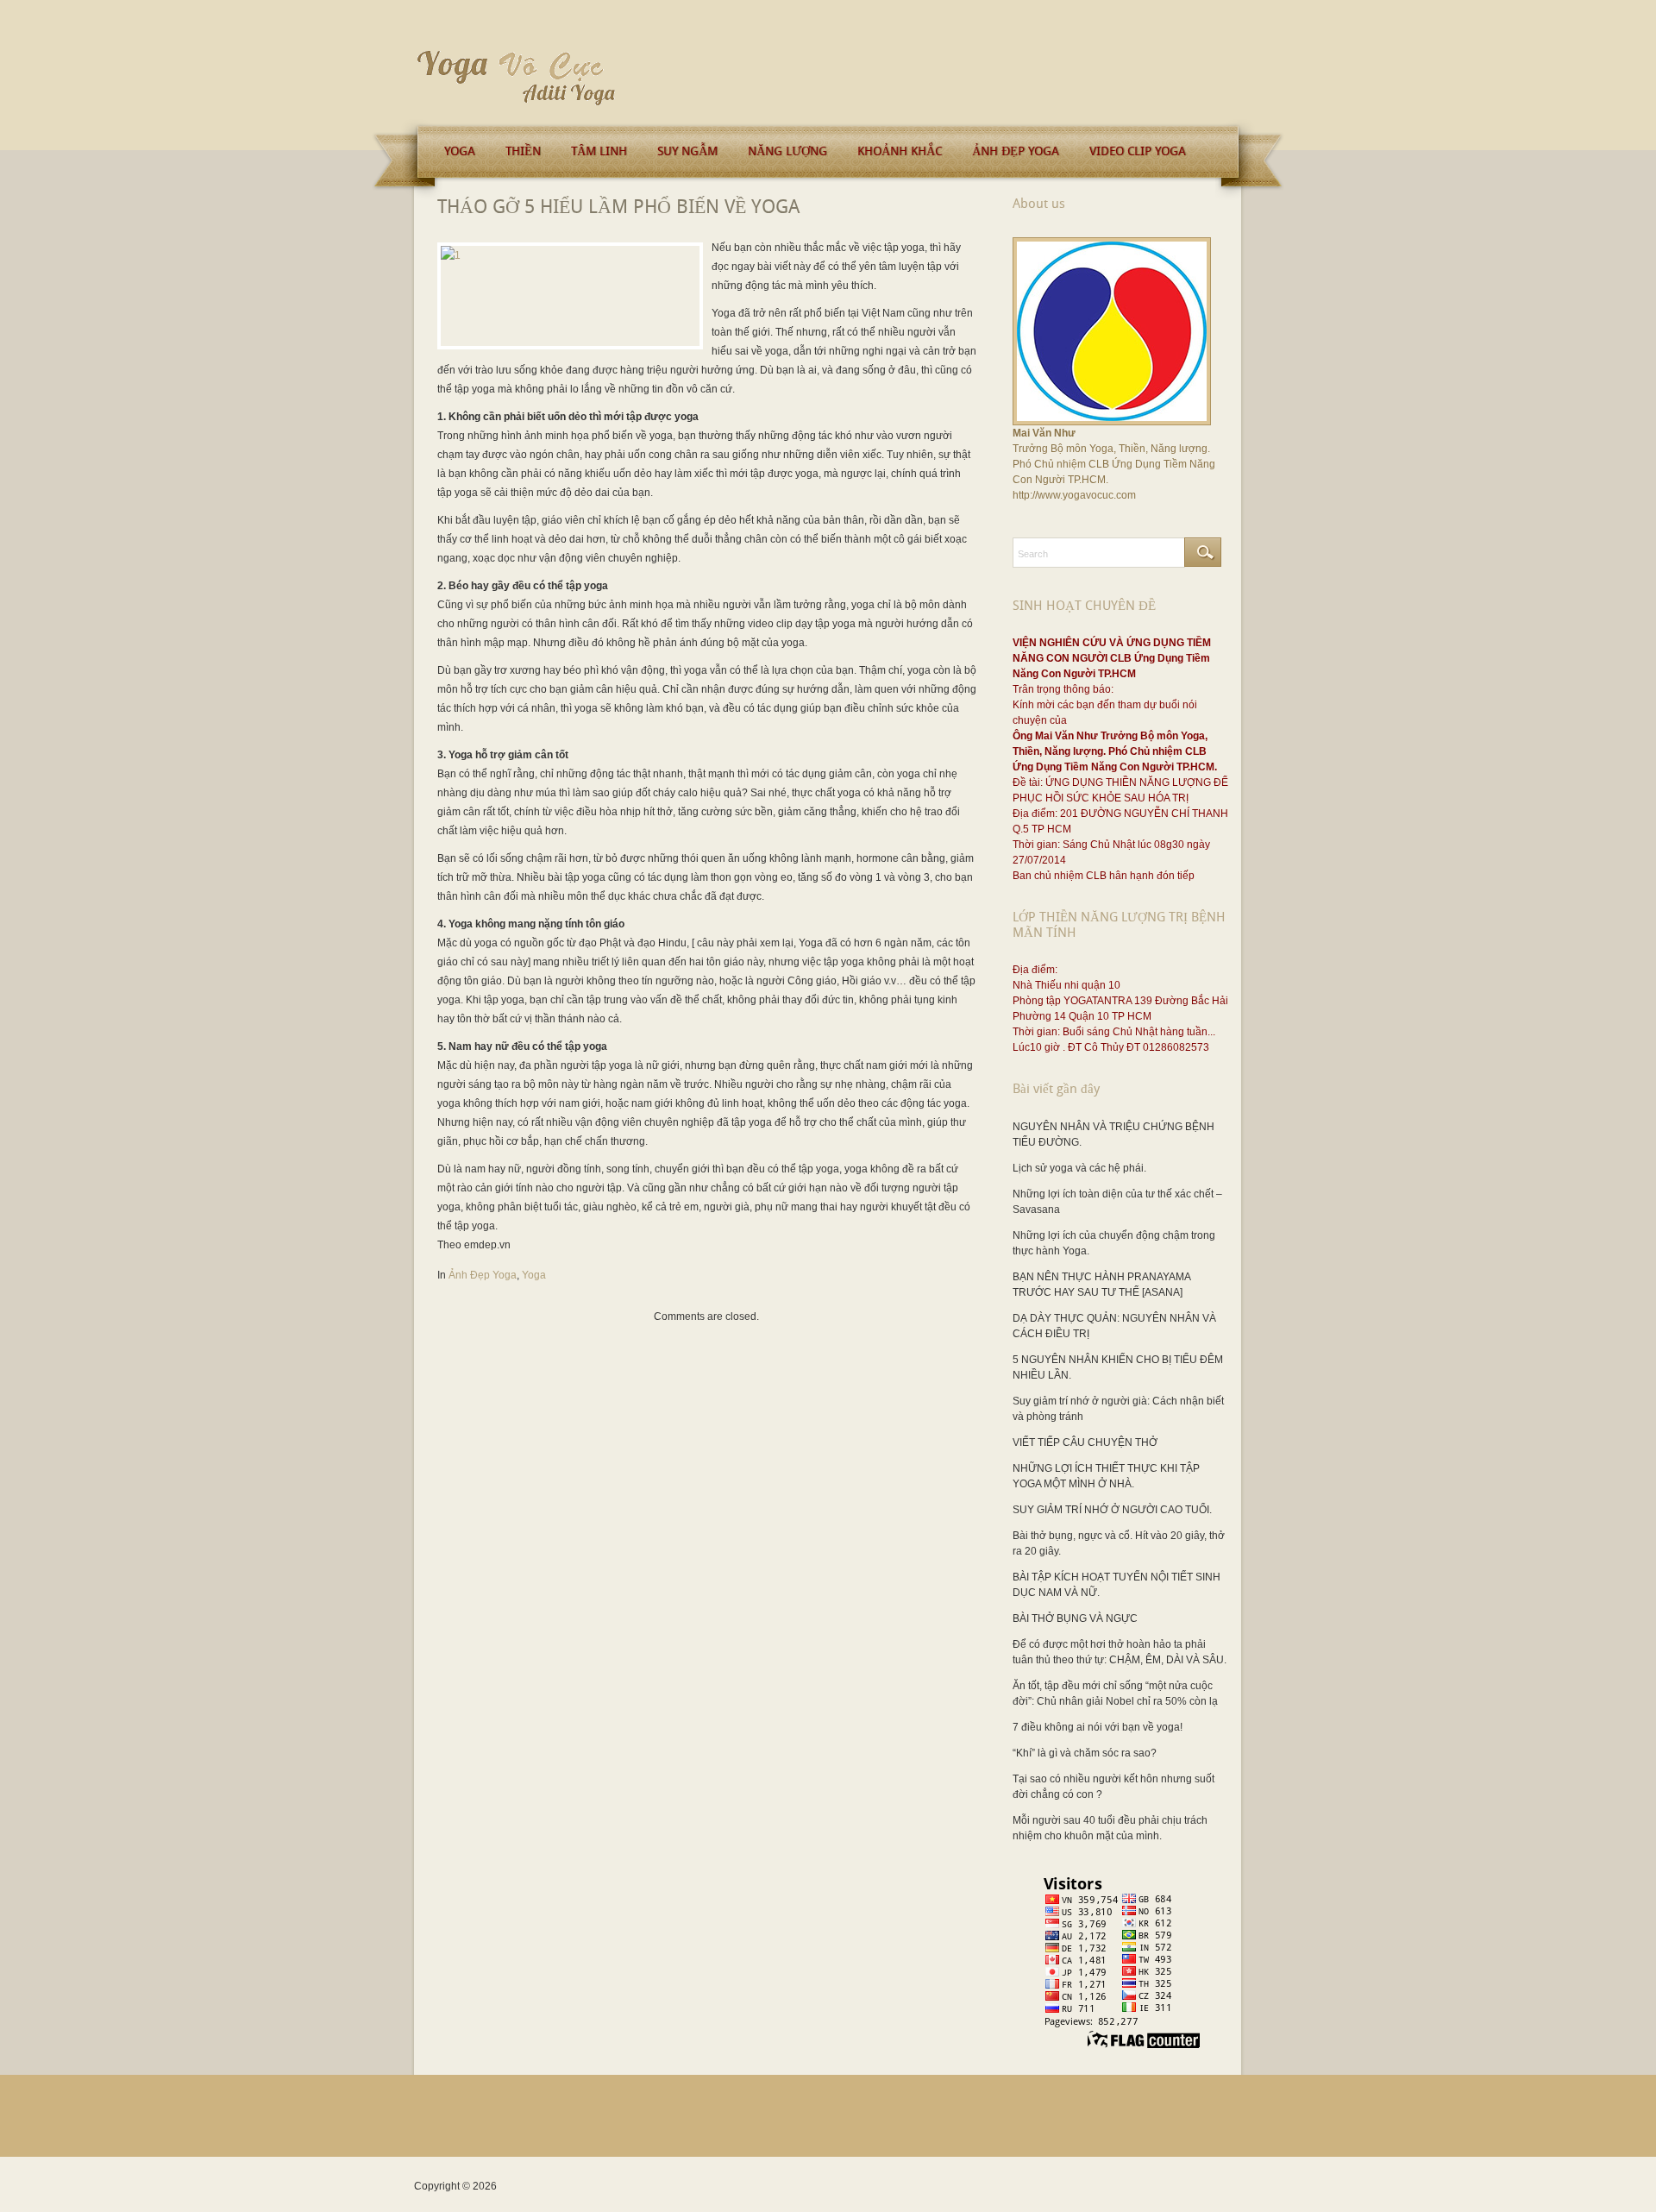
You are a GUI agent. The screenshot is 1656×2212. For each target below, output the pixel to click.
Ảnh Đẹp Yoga (1016, 151)
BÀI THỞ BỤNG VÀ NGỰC (1075, 1618)
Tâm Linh (599, 151)
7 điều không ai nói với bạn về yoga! (1098, 1727)
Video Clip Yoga (1138, 151)
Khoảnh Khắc (900, 151)
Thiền (523, 151)
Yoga (460, 151)
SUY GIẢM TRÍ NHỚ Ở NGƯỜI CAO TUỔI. (1112, 1510)
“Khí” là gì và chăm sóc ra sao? (1085, 1753)
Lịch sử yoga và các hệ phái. (1079, 1168)
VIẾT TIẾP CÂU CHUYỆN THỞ (1085, 1442)
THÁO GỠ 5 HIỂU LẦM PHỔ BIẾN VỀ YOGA (618, 207)
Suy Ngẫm (687, 151)
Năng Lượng (787, 151)
